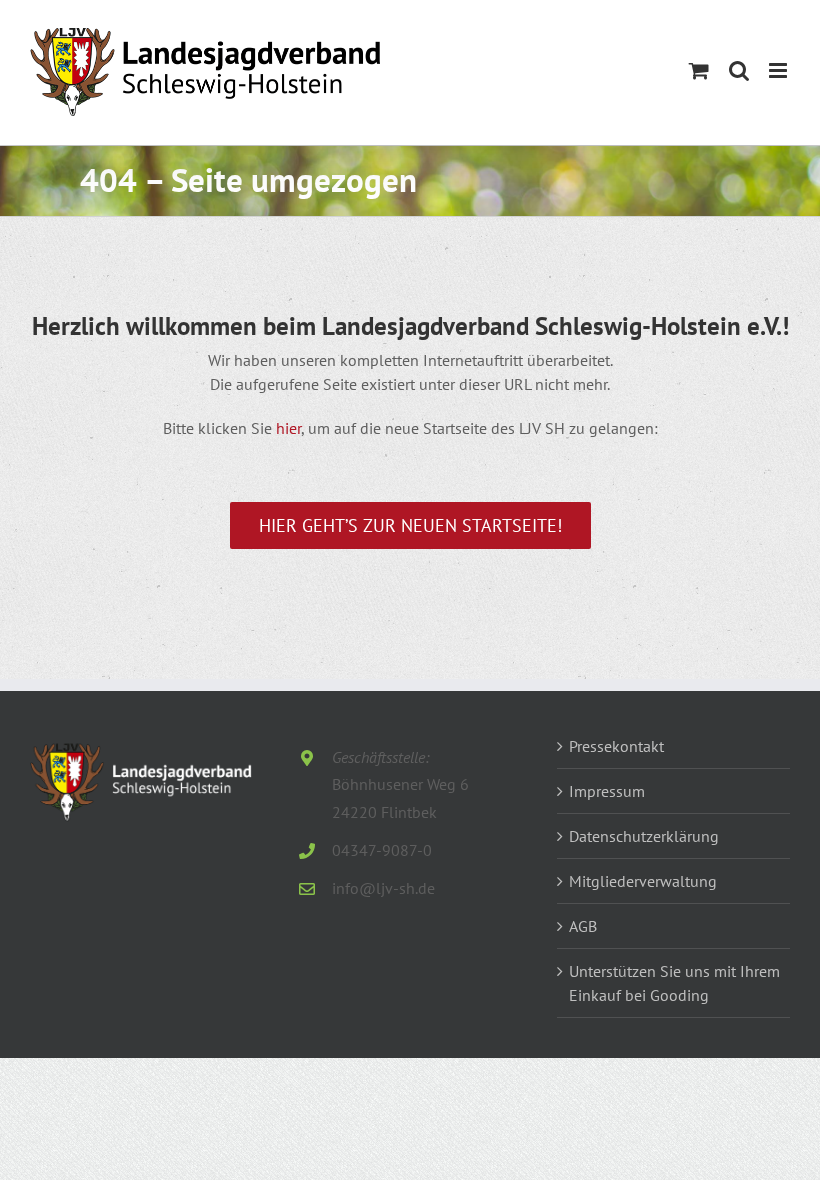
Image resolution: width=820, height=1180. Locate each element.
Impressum (607, 791)
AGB (583, 926)
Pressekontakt (616, 746)
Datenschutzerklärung (644, 836)
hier (288, 428)
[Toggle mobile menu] (779, 70)
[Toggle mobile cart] (699, 70)
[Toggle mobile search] (739, 70)
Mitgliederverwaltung (643, 881)
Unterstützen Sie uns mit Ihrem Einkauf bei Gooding (674, 983)
